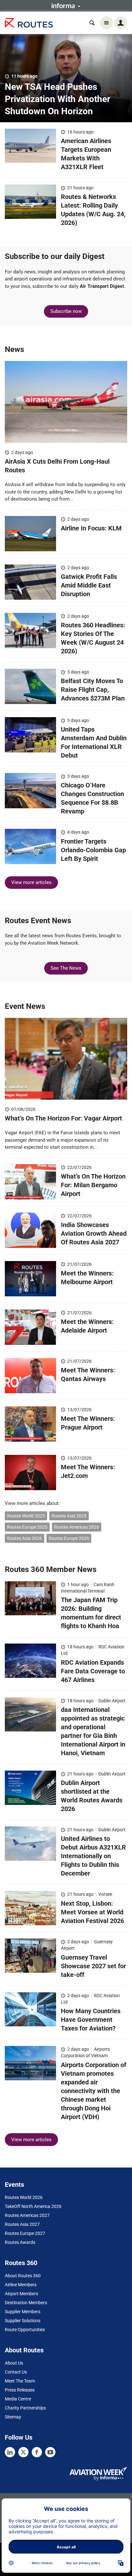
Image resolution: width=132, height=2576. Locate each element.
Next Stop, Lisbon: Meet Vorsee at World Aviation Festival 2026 (92, 1912)
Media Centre (18, 2399)
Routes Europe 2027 (25, 2233)
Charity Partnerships (25, 2408)
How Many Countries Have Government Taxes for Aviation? (91, 2020)
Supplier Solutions (23, 2321)
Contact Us (16, 2372)
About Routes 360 (23, 2276)
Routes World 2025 (26, 1516)
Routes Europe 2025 (27, 1527)
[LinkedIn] (10, 2452)
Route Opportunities (25, 2330)
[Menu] (106, 23)
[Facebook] (37, 2452)
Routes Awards (20, 2242)
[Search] (92, 23)
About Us (14, 2363)
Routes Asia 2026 (25, 1538)
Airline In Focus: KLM (91, 528)
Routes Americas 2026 (77, 1527)
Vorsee (105, 1894)
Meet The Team (20, 2381)
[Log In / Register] (121, 23)
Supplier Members (23, 2312)
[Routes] (29, 23)
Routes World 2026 (24, 2197)
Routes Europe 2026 (69, 1538)
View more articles (31, 882)
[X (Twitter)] (23, 2452)
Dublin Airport (112, 1701)
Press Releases (20, 2390)
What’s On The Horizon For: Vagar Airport (64, 1118)
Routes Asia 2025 (69, 1516)
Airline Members (21, 2285)
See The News (66, 968)
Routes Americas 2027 (27, 2215)
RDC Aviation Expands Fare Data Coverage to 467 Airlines (93, 1671)
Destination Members (26, 2303)
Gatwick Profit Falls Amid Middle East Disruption (89, 585)
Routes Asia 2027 (22, 2224)
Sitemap (13, 2417)
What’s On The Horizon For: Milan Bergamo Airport (93, 1185)
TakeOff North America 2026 (33, 2206)
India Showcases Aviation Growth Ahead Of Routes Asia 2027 (94, 1233)
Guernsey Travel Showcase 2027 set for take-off (93, 1966)
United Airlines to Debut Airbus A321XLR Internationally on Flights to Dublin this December (93, 1856)
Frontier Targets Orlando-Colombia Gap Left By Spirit (93, 850)
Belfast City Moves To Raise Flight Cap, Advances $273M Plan (93, 690)
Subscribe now (66, 311)
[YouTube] (50, 2452)
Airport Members (21, 2294)
